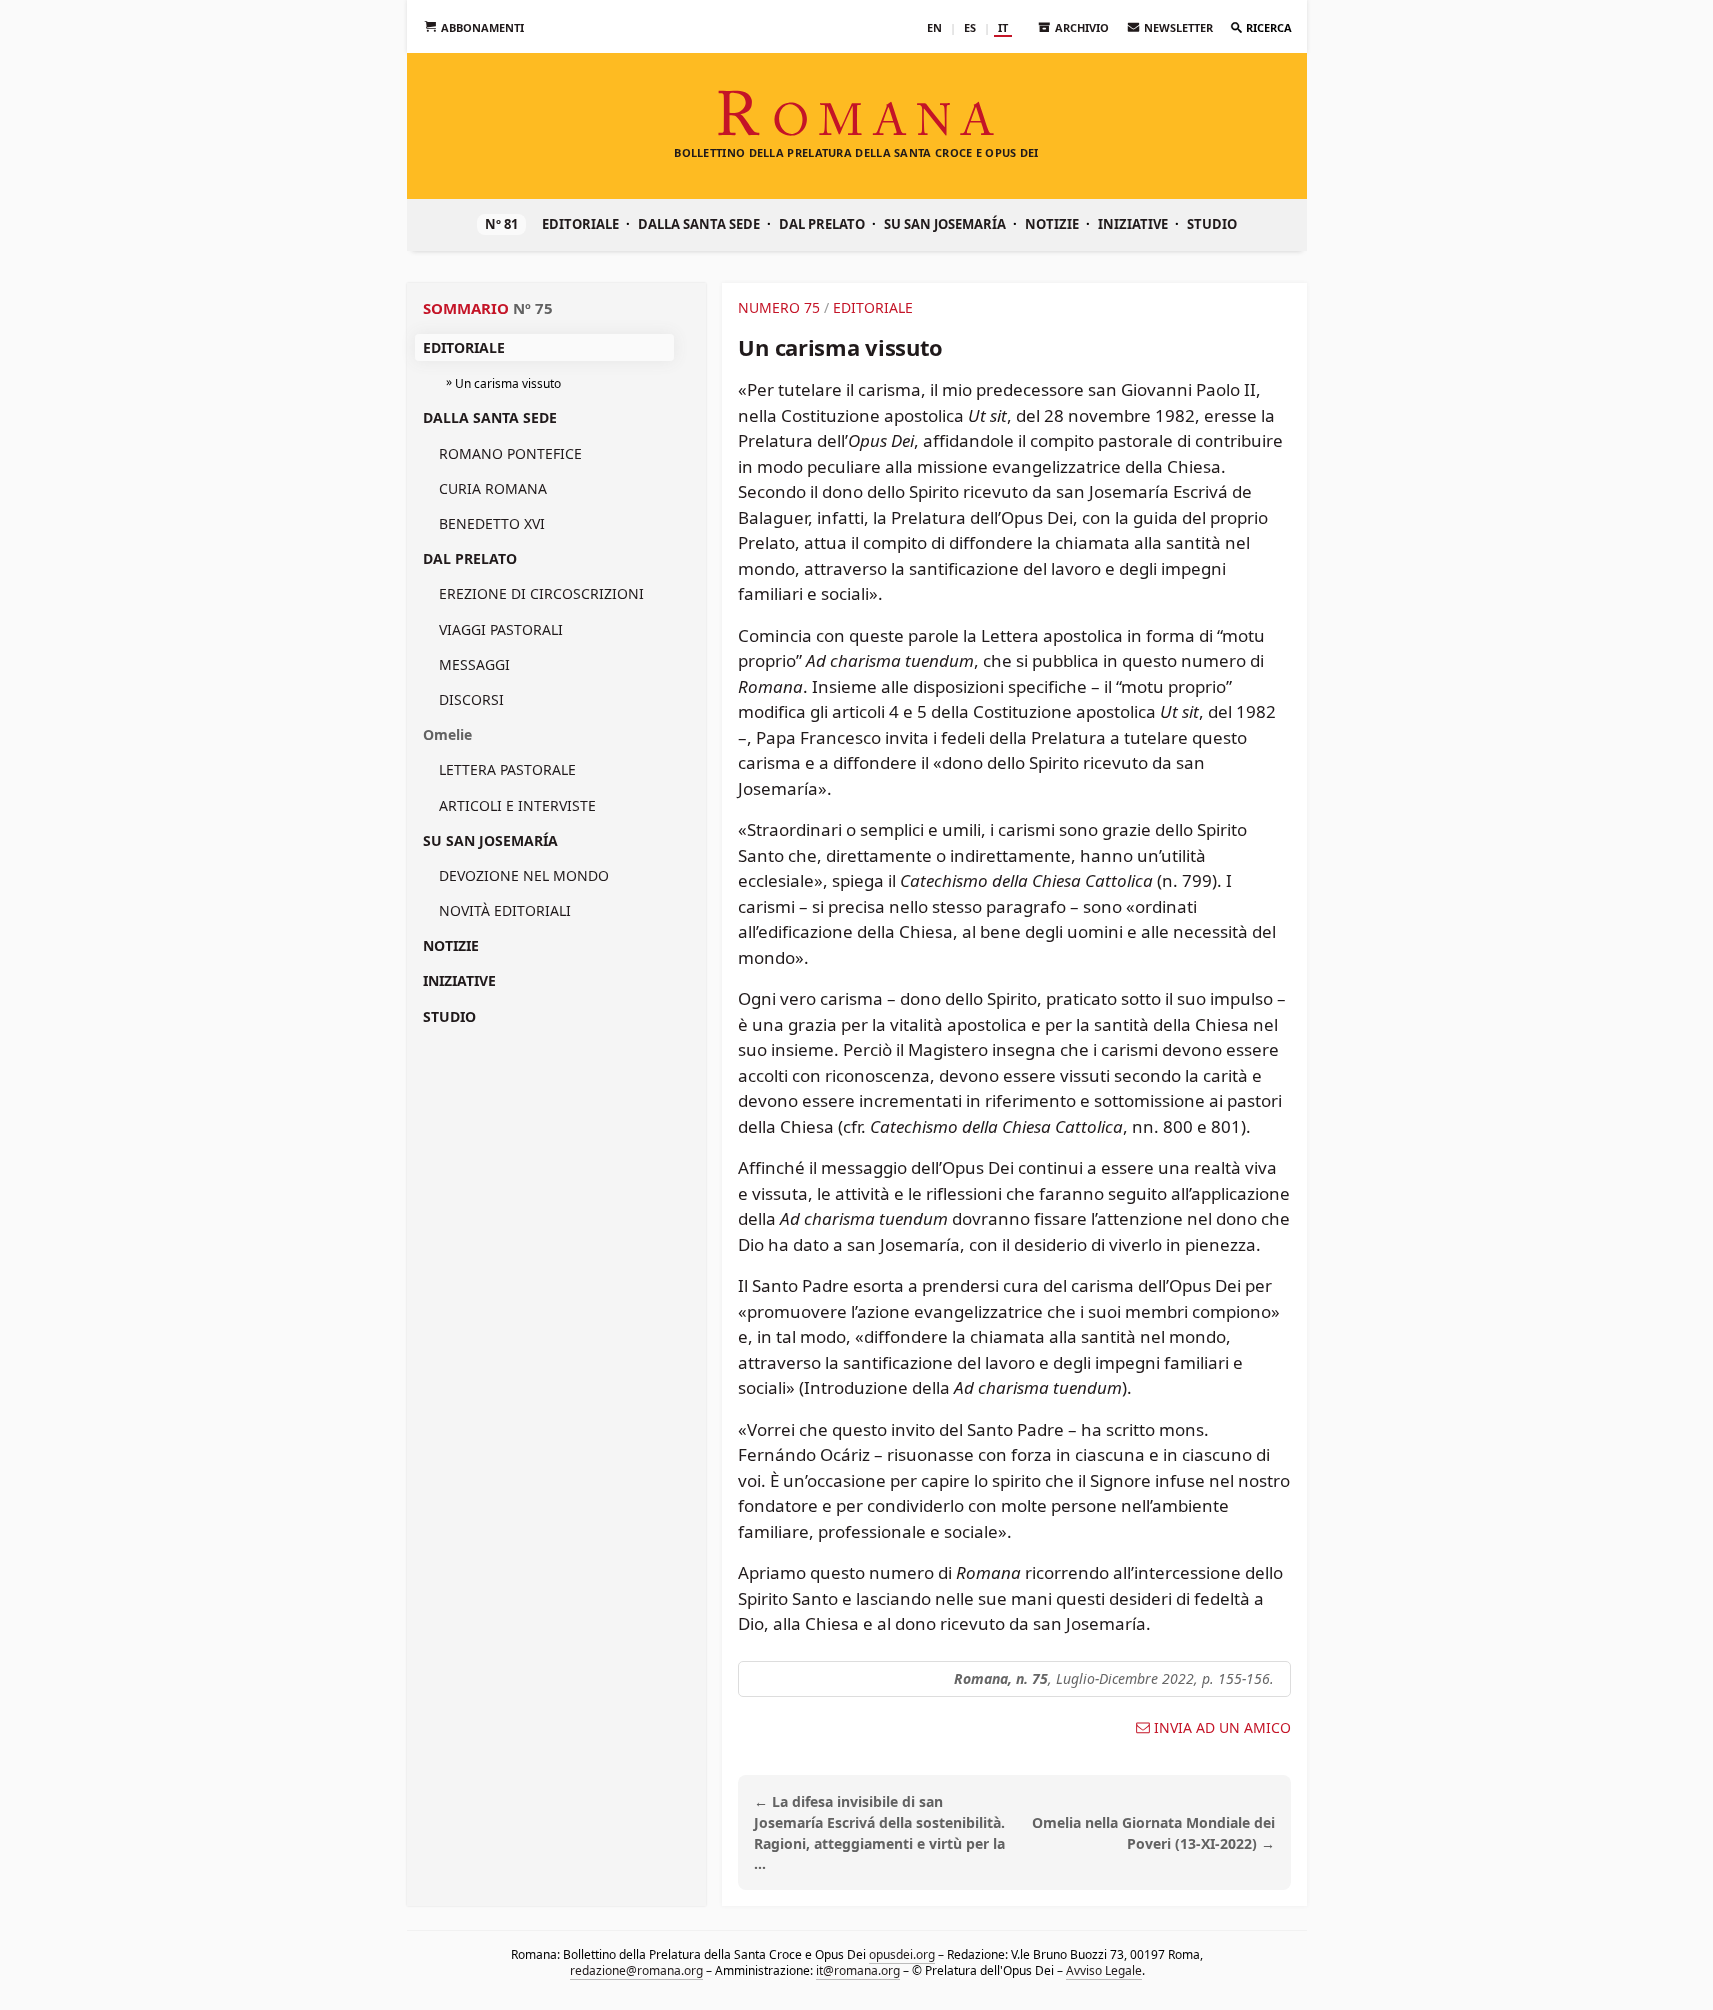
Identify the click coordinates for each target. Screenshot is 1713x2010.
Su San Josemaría (945, 224)
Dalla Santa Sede (699, 224)
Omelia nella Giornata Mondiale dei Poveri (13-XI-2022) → (1153, 1833)
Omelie (447, 734)
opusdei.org (902, 1954)
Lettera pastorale (507, 769)
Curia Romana (493, 488)
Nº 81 (501, 224)
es (970, 27)
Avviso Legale (1103, 1970)
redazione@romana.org (635, 1970)
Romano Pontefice (510, 453)
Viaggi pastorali (501, 629)
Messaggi (474, 664)
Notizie (1052, 224)
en (934, 27)
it (1003, 27)
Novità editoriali (505, 910)
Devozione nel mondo (524, 875)
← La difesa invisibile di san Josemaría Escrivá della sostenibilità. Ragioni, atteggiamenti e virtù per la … (879, 1832)
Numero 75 (779, 307)
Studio (1212, 224)
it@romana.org (857, 1970)
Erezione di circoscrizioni (541, 593)
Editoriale (580, 224)
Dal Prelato (822, 224)
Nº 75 (533, 308)
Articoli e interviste (517, 805)
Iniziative (1133, 224)
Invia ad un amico (1222, 1728)
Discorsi (471, 699)
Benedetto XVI (492, 523)
